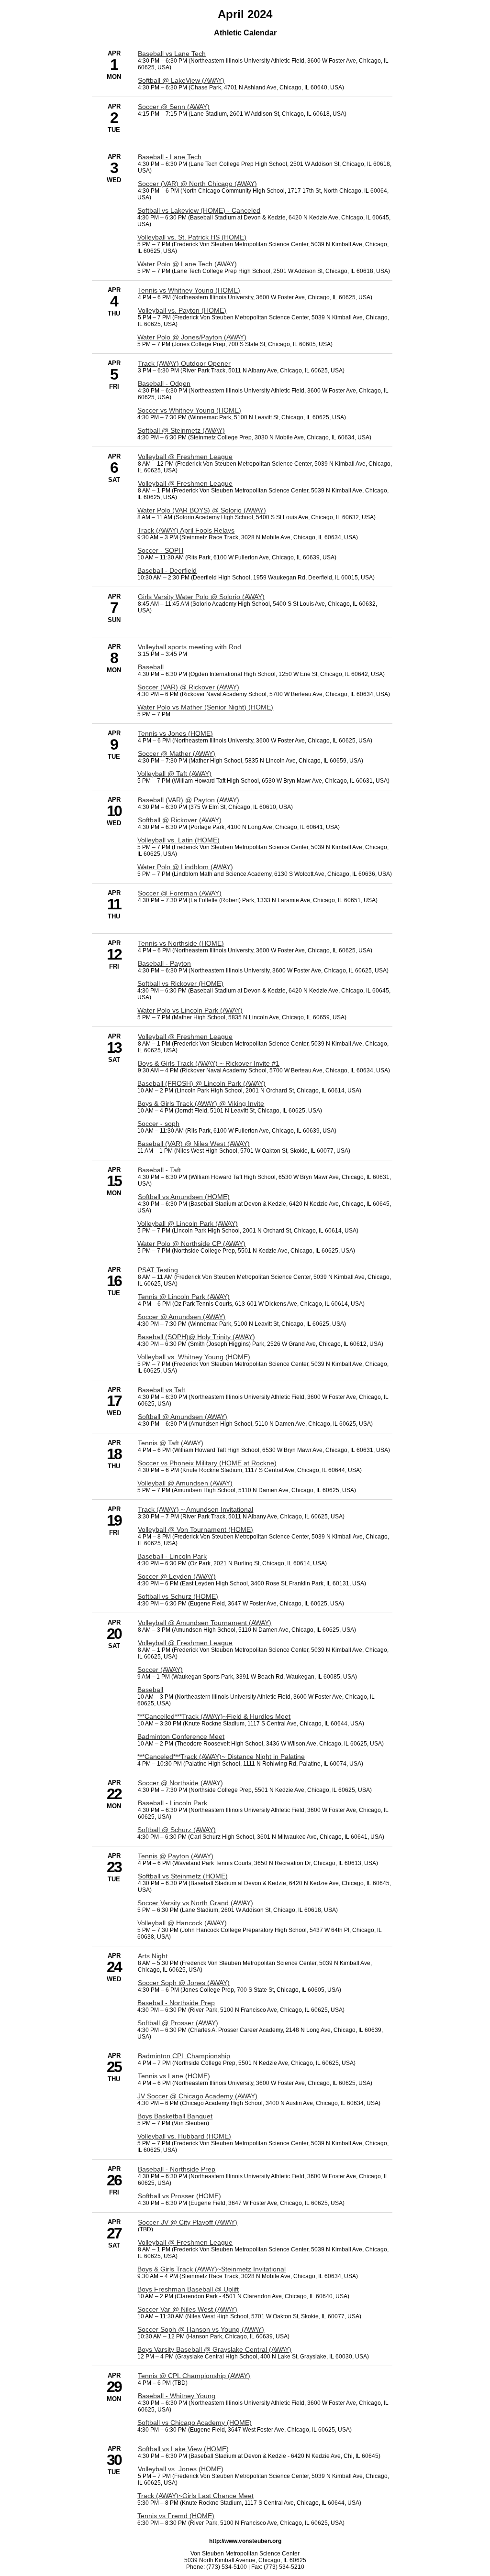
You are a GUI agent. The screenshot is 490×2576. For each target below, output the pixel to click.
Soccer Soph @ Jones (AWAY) (184, 1983)
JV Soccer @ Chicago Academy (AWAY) (197, 2096)
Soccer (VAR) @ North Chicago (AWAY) (197, 184)
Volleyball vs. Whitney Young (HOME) (194, 1357)
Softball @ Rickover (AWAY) (180, 820)
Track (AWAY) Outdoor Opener (184, 363)
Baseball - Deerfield (167, 570)
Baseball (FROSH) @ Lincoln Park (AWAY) (201, 1083)
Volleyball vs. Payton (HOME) (182, 310)
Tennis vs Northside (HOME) (181, 943)
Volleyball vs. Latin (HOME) (178, 840)
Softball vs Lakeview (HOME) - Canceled (199, 210)
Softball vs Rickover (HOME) (180, 983)
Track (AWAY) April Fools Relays (186, 530)
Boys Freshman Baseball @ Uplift (188, 2289)
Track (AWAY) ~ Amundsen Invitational (195, 1509)
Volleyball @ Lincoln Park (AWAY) (188, 1223)
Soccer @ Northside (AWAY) (180, 1783)
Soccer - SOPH (160, 550)
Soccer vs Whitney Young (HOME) (189, 410)
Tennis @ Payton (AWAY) (176, 1856)
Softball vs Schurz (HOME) (178, 1596)
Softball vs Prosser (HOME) (179, 2196)
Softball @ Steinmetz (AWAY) (181, 430)
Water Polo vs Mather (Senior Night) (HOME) (205, 707)
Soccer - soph (158, 1124)
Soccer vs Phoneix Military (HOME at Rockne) (207, 1463)
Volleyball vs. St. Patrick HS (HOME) (192, 237)
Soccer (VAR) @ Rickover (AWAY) (188, 687)
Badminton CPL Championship (184, 2056)
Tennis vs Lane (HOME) (174, 2076)
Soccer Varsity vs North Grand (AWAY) (195, 1903)
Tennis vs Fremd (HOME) (176, 2516)
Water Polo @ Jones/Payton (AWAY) (192, 337)
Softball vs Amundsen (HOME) (184, 1197)
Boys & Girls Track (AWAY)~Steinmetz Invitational (212, 2269)
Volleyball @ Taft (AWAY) (174, 774)
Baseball (151, 667)
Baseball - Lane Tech (170, 157)
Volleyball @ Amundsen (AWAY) (185, 1483)
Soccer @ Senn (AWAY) (174, 107)
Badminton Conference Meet (181, 1736)
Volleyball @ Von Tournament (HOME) (195, 1529)
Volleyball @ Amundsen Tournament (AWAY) (205, 1623)
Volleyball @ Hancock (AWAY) (182, 1923)
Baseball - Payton (164, 963)
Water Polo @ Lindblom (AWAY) (185, 867)
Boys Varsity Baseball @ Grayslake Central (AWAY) (214, 2349)
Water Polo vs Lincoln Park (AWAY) (190, 1010)
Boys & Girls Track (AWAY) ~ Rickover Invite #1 (209, 1063)
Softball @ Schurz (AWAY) (177, 1830)
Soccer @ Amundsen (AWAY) (181, 1317)
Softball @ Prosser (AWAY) (178, 2023)
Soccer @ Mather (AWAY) (177, 753)
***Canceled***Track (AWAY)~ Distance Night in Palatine (221, 1757)
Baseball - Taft (159, 1170)
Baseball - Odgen (164, 383)
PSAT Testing (158, 1270)
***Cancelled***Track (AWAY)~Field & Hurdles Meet (214, 1716)
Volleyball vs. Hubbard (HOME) (184, 2136)
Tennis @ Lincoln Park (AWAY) (184, 1297)
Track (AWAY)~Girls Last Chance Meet (195, 2496)
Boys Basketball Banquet (175, 2116)
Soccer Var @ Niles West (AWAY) (187, 2309)
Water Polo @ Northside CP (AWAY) (191, 1244)
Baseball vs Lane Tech (172, 54)
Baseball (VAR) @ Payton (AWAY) (189, 800)
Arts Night (153, 1956)
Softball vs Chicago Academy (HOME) (195, 2423)
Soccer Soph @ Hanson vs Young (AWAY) (201, 2329)
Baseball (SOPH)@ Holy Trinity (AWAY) (196, 1337)
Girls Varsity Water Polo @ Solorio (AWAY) (201, 597)
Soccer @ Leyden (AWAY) (177, 1576)
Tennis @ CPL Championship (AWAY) (194, 2376)
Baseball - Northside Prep (176, 2003)
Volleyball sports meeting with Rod (189, 647)
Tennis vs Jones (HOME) (175, 733)
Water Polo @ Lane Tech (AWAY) (187, 264)
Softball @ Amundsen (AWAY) (183, 1417)
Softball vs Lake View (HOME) (183, 2449)
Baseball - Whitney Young (177, 2396)
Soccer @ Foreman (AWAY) (180, 893)
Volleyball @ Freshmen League (185, 457)
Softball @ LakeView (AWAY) (181, 80)
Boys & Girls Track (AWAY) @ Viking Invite (201, 1103)
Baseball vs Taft (161, 1390)
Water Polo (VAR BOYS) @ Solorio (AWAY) (202, 510)
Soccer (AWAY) (160, 1670)
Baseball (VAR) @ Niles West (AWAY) (194, 1144)
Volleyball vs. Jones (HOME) (181, 2469)
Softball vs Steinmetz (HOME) (183, 1876)
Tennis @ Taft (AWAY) (171, 1443)
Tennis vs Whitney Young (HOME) (189, 290)
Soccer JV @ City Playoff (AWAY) (188, 2222)
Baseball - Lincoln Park (172, 1556)
